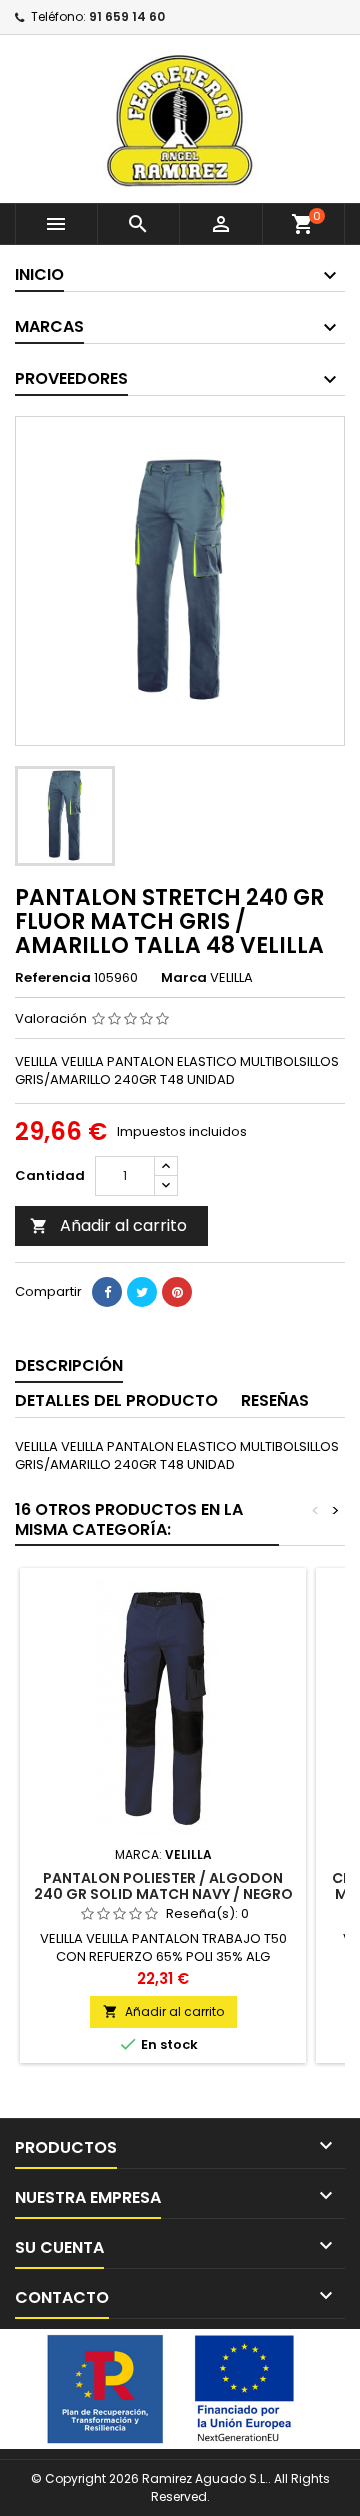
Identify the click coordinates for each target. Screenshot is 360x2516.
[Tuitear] (142, 1292)
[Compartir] (107, 1292)
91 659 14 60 (127, 16)
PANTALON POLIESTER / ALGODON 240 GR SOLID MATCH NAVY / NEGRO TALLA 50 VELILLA (163, 1894)
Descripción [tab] (69, 1365)
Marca (184, 978)
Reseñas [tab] (275, 1400)
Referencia (53, 978)
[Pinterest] (177, 1292)
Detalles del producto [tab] (116, 1400)
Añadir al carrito (108, 1225)
